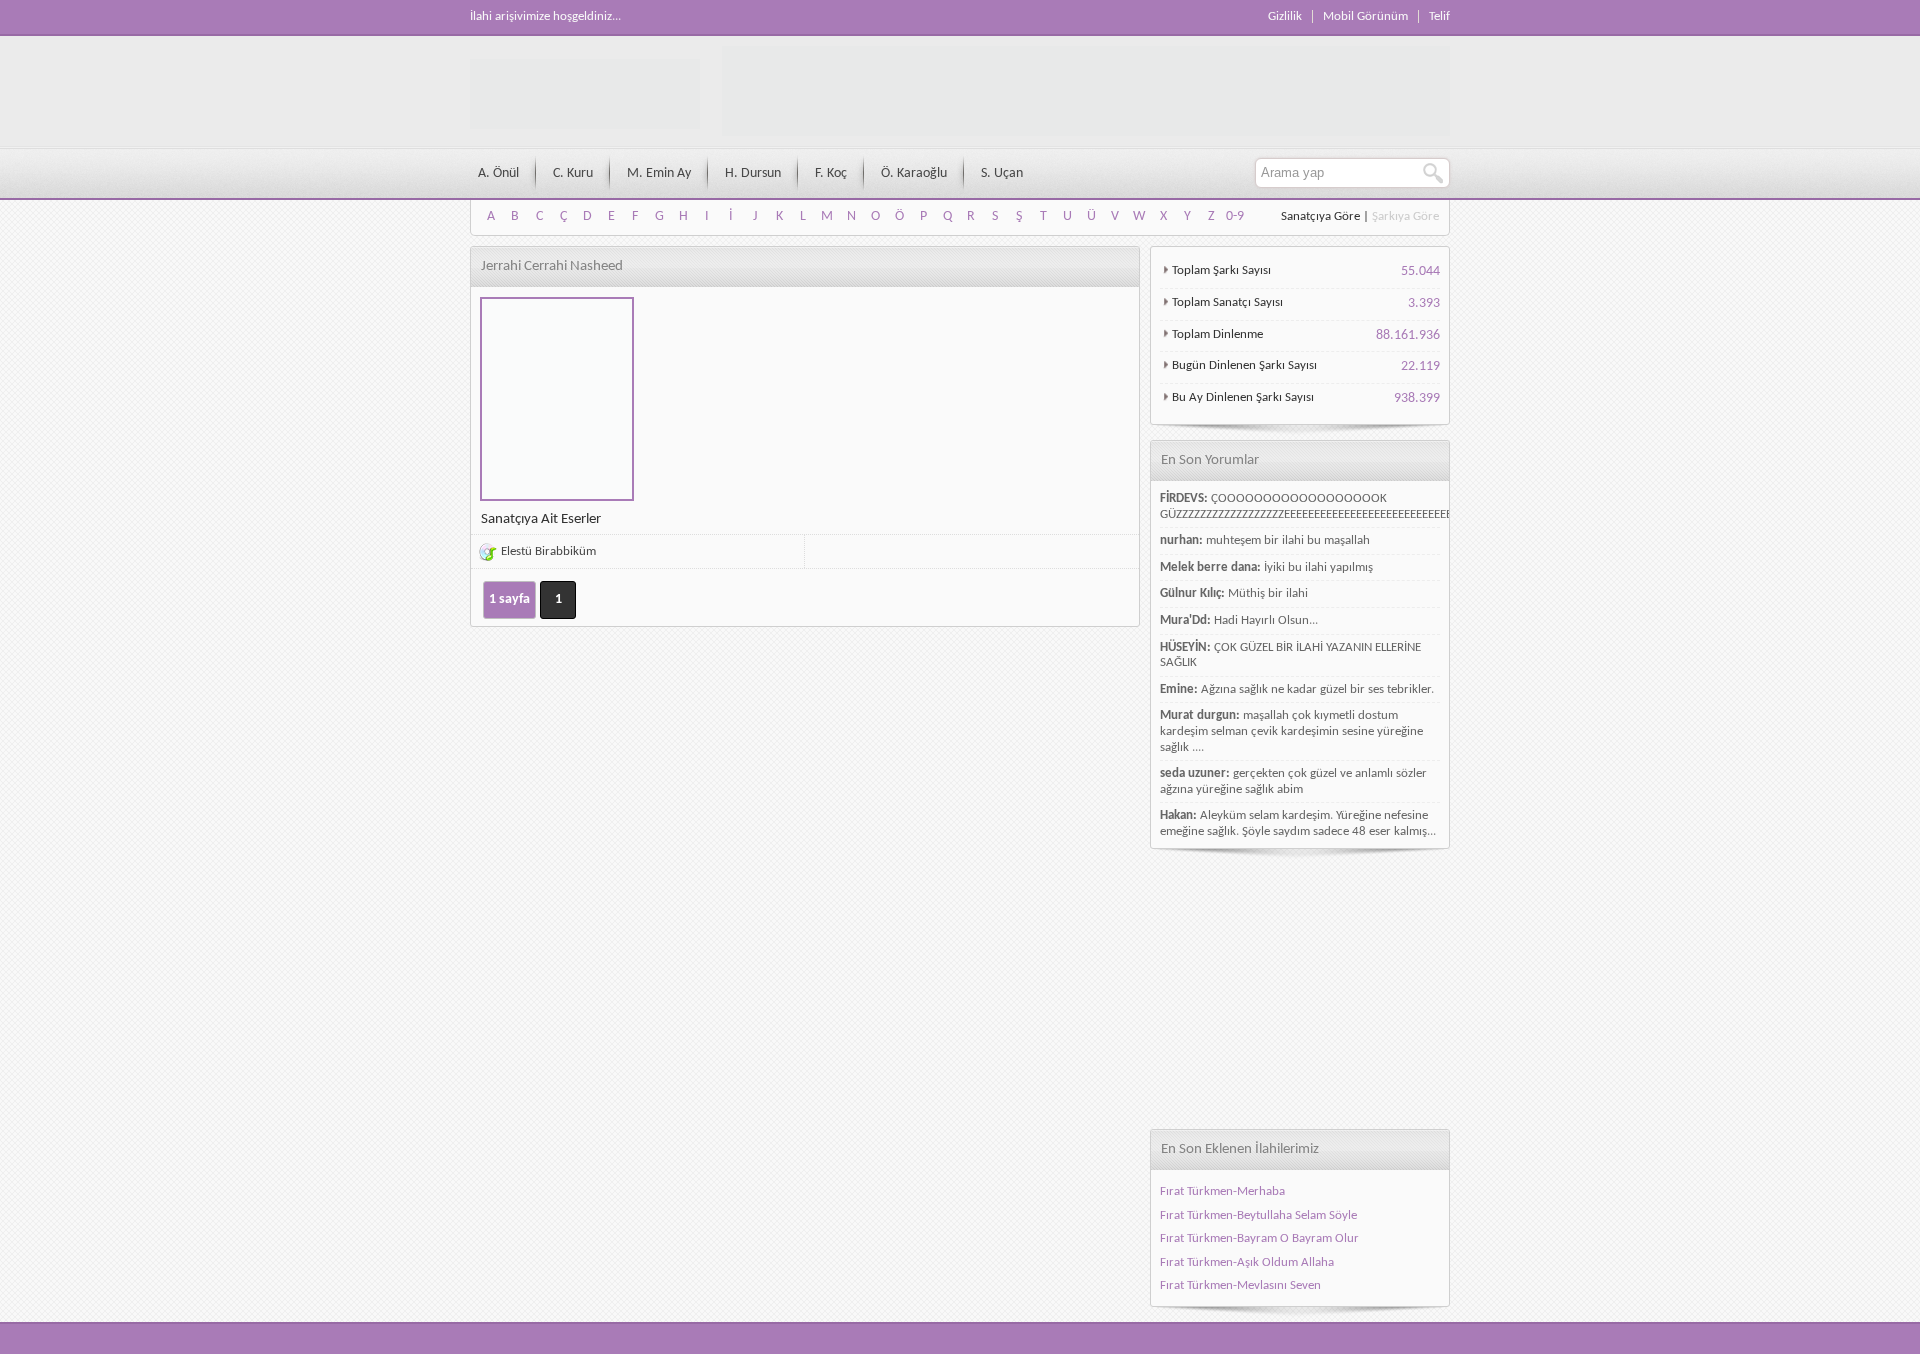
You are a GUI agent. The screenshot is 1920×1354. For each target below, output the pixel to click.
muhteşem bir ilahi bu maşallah (1288, 540)
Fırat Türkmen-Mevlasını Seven (1240, 1285)
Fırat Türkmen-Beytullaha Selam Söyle (1258, 1215)
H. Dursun (753, 173)
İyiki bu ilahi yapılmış (1318, 567)
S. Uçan (1002, 173)
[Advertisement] (1300, 989)
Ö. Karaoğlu (914, 173)
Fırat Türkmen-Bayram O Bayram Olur (1259, 1238)
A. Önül (498, 173)
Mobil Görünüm (1365, 16)
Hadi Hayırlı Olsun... (1266, 620)
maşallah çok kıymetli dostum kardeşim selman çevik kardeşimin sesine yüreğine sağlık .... (1291, 731)
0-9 (1235, 216)
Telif (1439, 16)
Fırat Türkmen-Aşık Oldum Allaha (1247, 1262)
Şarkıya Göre (1405, 216)
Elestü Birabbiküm (548, 551)
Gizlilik (1285, 16)
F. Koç (831, 173)
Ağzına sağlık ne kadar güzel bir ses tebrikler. (1317, 689)
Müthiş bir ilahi (1268, 593)
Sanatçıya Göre (1320, 216)
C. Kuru (573, 173)
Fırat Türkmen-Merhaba (1222, 1191)
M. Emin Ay (659, 173)
